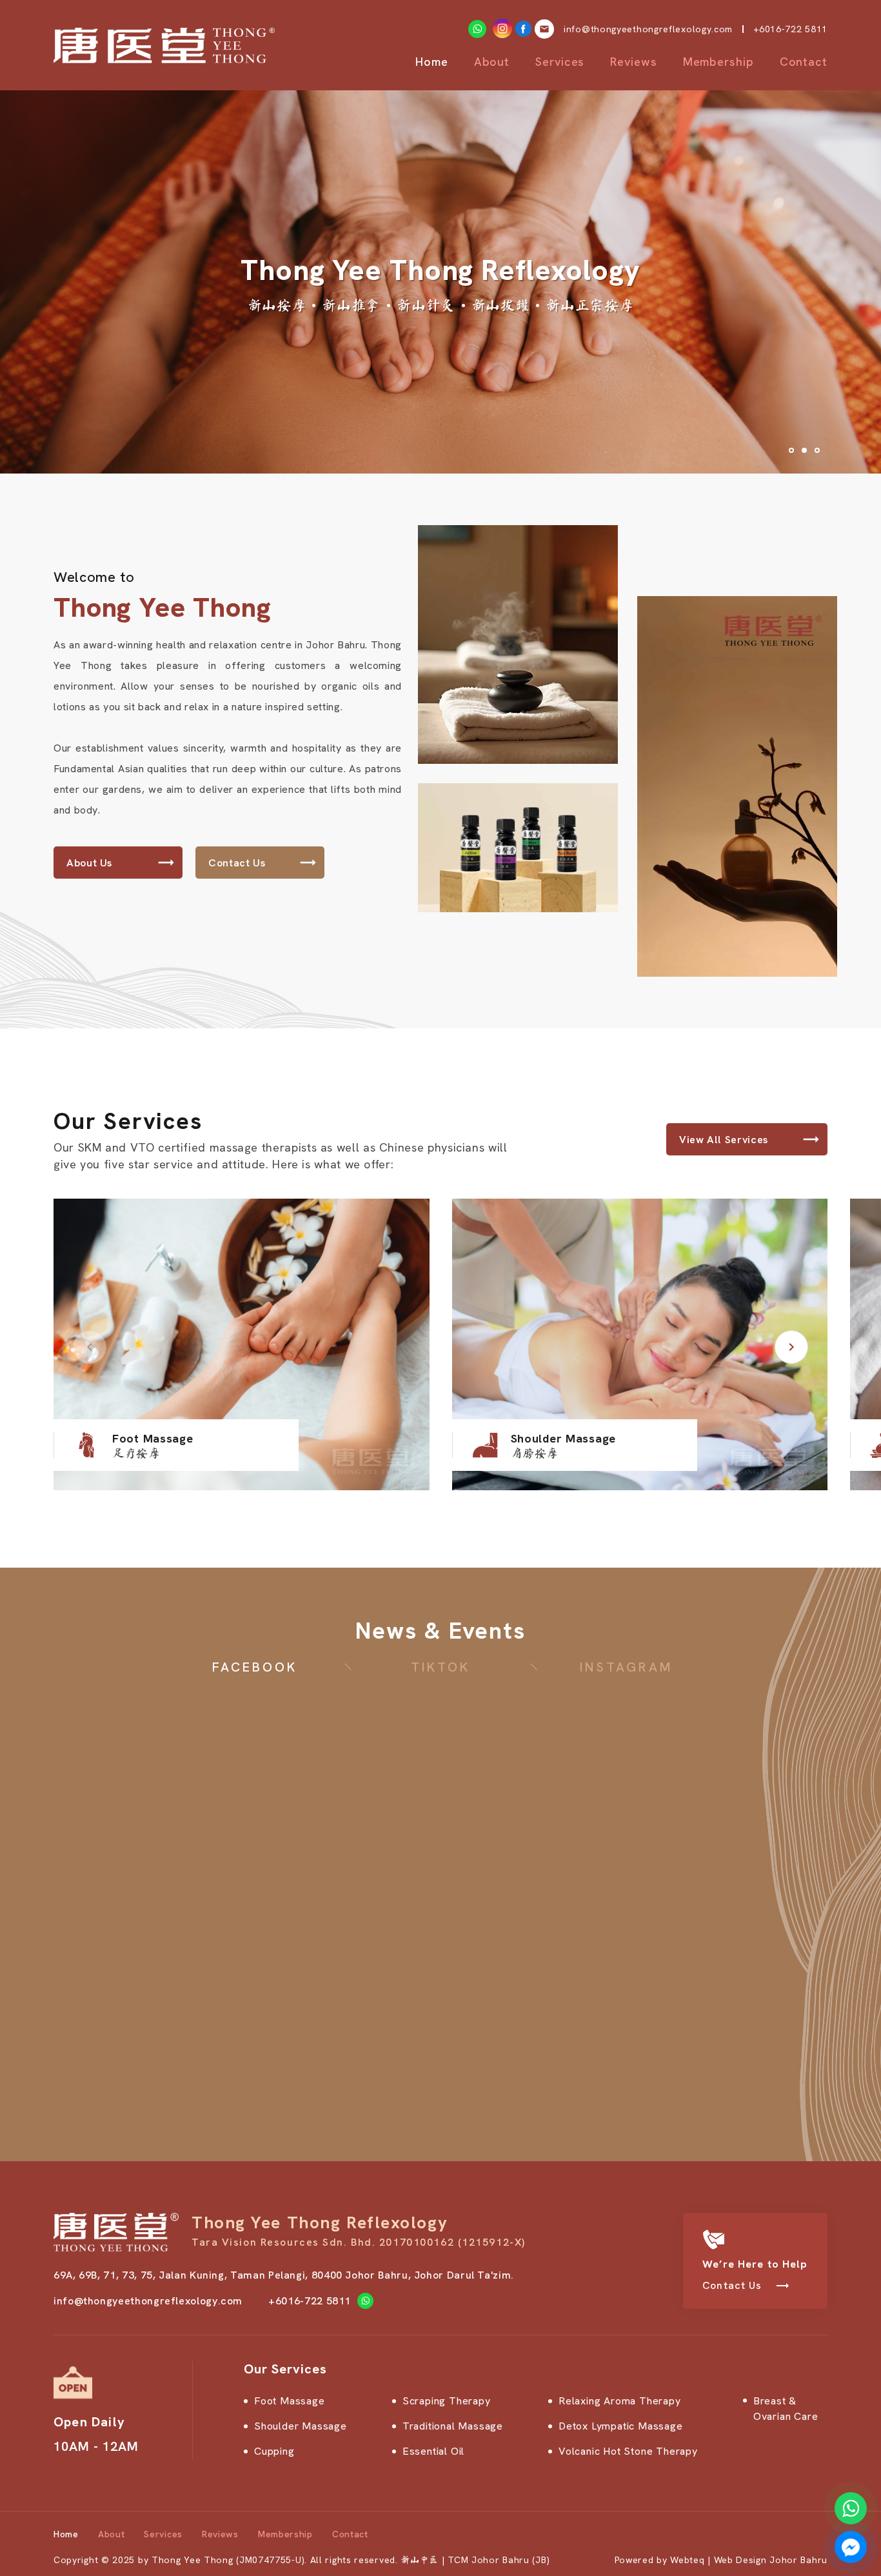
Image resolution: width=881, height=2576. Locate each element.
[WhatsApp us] (851, 2508)
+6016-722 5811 (790, 29)
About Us (89, 863)
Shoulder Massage (301, 2426)
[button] (791, 1347)
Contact (804, 62)
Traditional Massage (453, 2426)
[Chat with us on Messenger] (851, 2547)
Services (560, 62)
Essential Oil (433, 2451)
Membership (718, 62)
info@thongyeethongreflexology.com (148, 2301)
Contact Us (237, 863)
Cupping (274, 2451)
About (492, 62)
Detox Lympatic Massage (621, 2426)
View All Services (724, 1140)
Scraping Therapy (447, 2401)
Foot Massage (290, 2401)
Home (432, 62)
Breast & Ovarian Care (786, 2409)
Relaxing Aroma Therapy (620, 2401)
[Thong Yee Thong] (164, 45)
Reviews (633, 62)
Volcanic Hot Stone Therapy (628, 2451)
